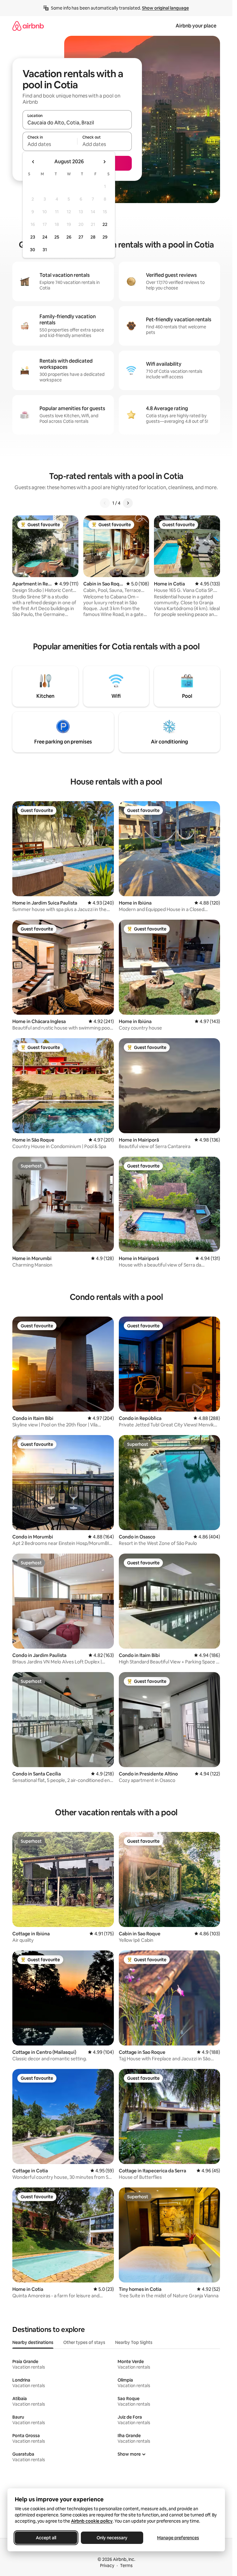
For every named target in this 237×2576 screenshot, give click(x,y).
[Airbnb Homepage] (28, 26)
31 (45, 250)
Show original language (165, 8)
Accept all (46, 2538)
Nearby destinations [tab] (33, 2342)
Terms (126, 2566)
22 (105, 224)
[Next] (128, 503)
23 (33, 237)
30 (33, 250)
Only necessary (112, 2538)
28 (93, 237)
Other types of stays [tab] (84, 2342)
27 (81, 237)
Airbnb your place (196, 26)
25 (57, 237)
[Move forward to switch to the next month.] (104, 162)
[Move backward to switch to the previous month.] (33, 162)
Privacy (107, 2566)
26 (69, 237)
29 (105, 237)
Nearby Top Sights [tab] (134, 2342)
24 (45, 237)
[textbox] (50, 144)
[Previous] (105, 503)
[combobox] (77, 123)
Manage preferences (178, 2538)
